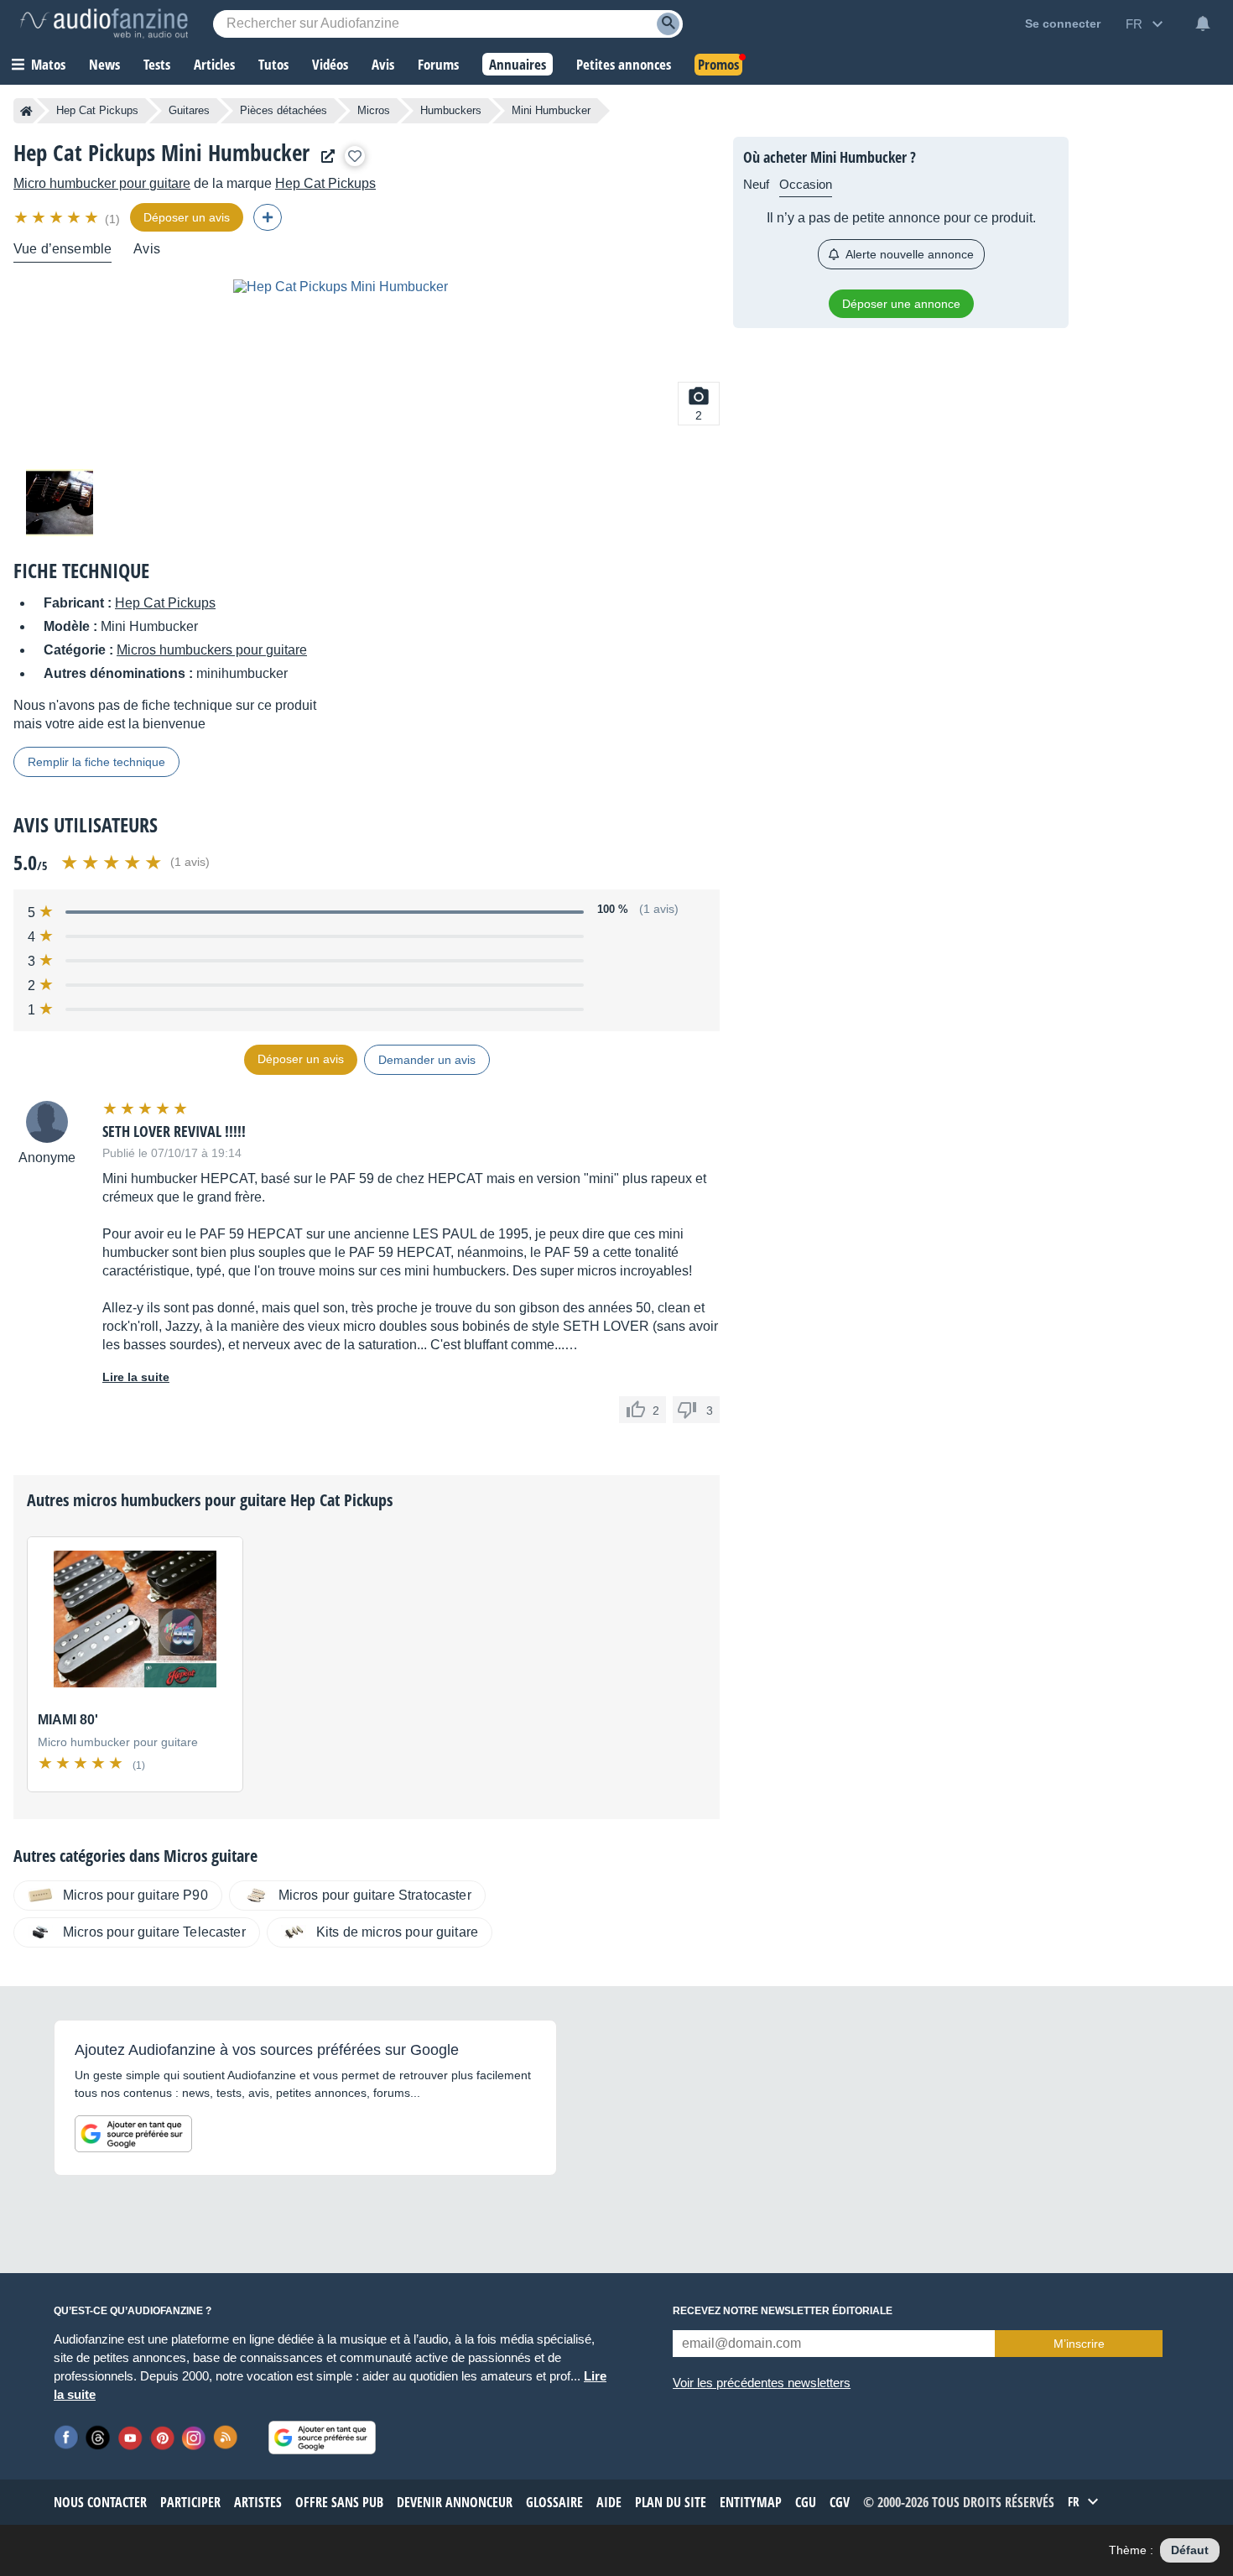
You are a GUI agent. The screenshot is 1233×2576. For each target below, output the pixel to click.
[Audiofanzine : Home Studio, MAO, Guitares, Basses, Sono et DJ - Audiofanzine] (104, 23)
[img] (57, 217)
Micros (374, 110)
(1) (112, 219)
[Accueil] (26, 111)
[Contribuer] (268, 217)
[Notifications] (1203, 23)
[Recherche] (668, 24)
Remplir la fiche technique (96, 762)
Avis (147, 249)
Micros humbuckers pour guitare (212, 650)
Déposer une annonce (901, 304)
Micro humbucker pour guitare (102, 183)
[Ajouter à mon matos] (355, 156)
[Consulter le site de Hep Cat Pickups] (324, 156)
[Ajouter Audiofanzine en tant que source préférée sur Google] (133, 2134)
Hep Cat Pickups (97, 110)
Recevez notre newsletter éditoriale (783, 2311)
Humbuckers (451, 110)
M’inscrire (1079, 2344)
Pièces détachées (284, 110)
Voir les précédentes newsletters (762, 2383)
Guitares (189, 110)
